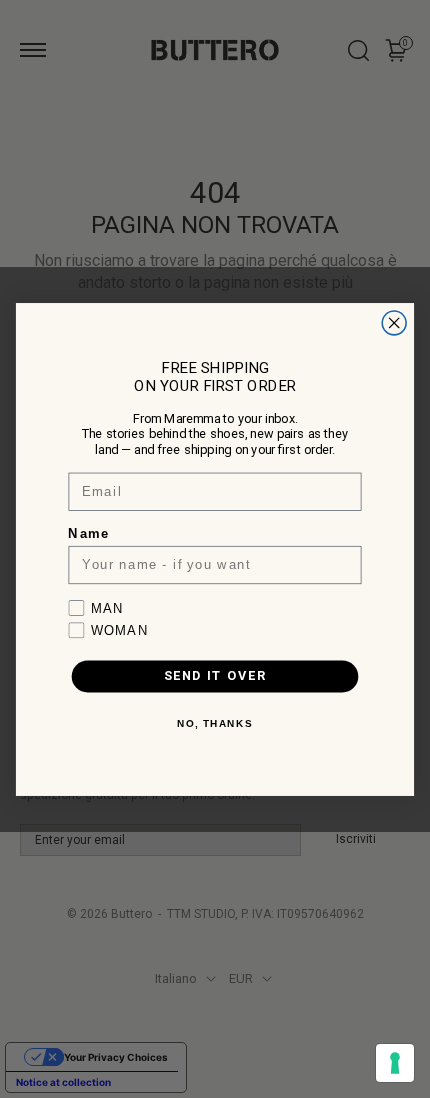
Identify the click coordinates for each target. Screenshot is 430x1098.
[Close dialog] (394, 323)
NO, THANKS (215, 723)
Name (88, 533)
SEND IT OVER (215, 675)
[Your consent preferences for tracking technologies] (395, 1063)
